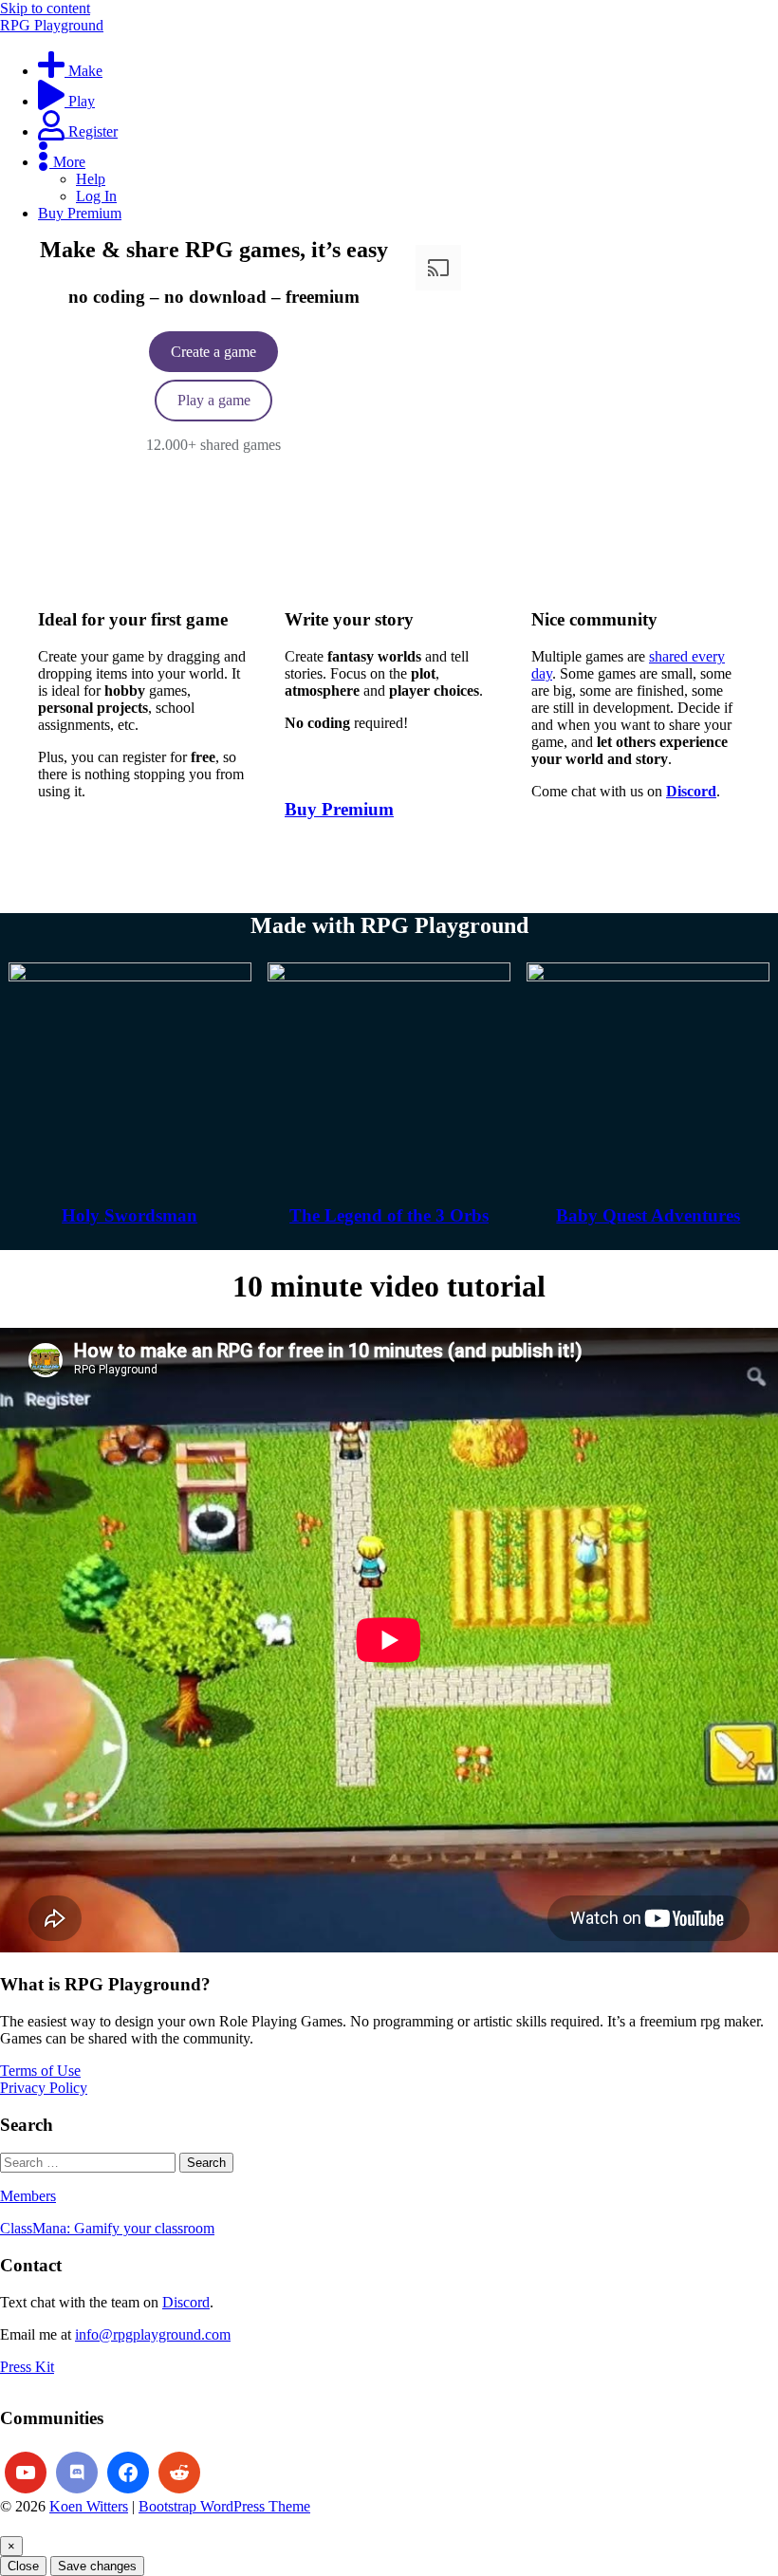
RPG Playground (52, 25)
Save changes (97, 2566)
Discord (186, 2302)
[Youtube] (26, 2473)
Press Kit (27, 2367)
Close (23, 2566)
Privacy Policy (44, 2088)
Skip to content (45, 8)
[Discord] (77, 2473)
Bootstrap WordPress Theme (224, 2506)
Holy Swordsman (130, 1215)
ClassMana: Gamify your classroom (107, 2228)
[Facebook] (128, 2473)
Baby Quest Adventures (648, 1215)
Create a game (213, 352)
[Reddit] (179, 2473)
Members (28, 2196)
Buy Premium (339, 809)
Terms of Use (40, 2071)
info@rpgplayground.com (153, 2334)
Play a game (214, 400)
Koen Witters (89, 2506)
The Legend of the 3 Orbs (389, 1215)
